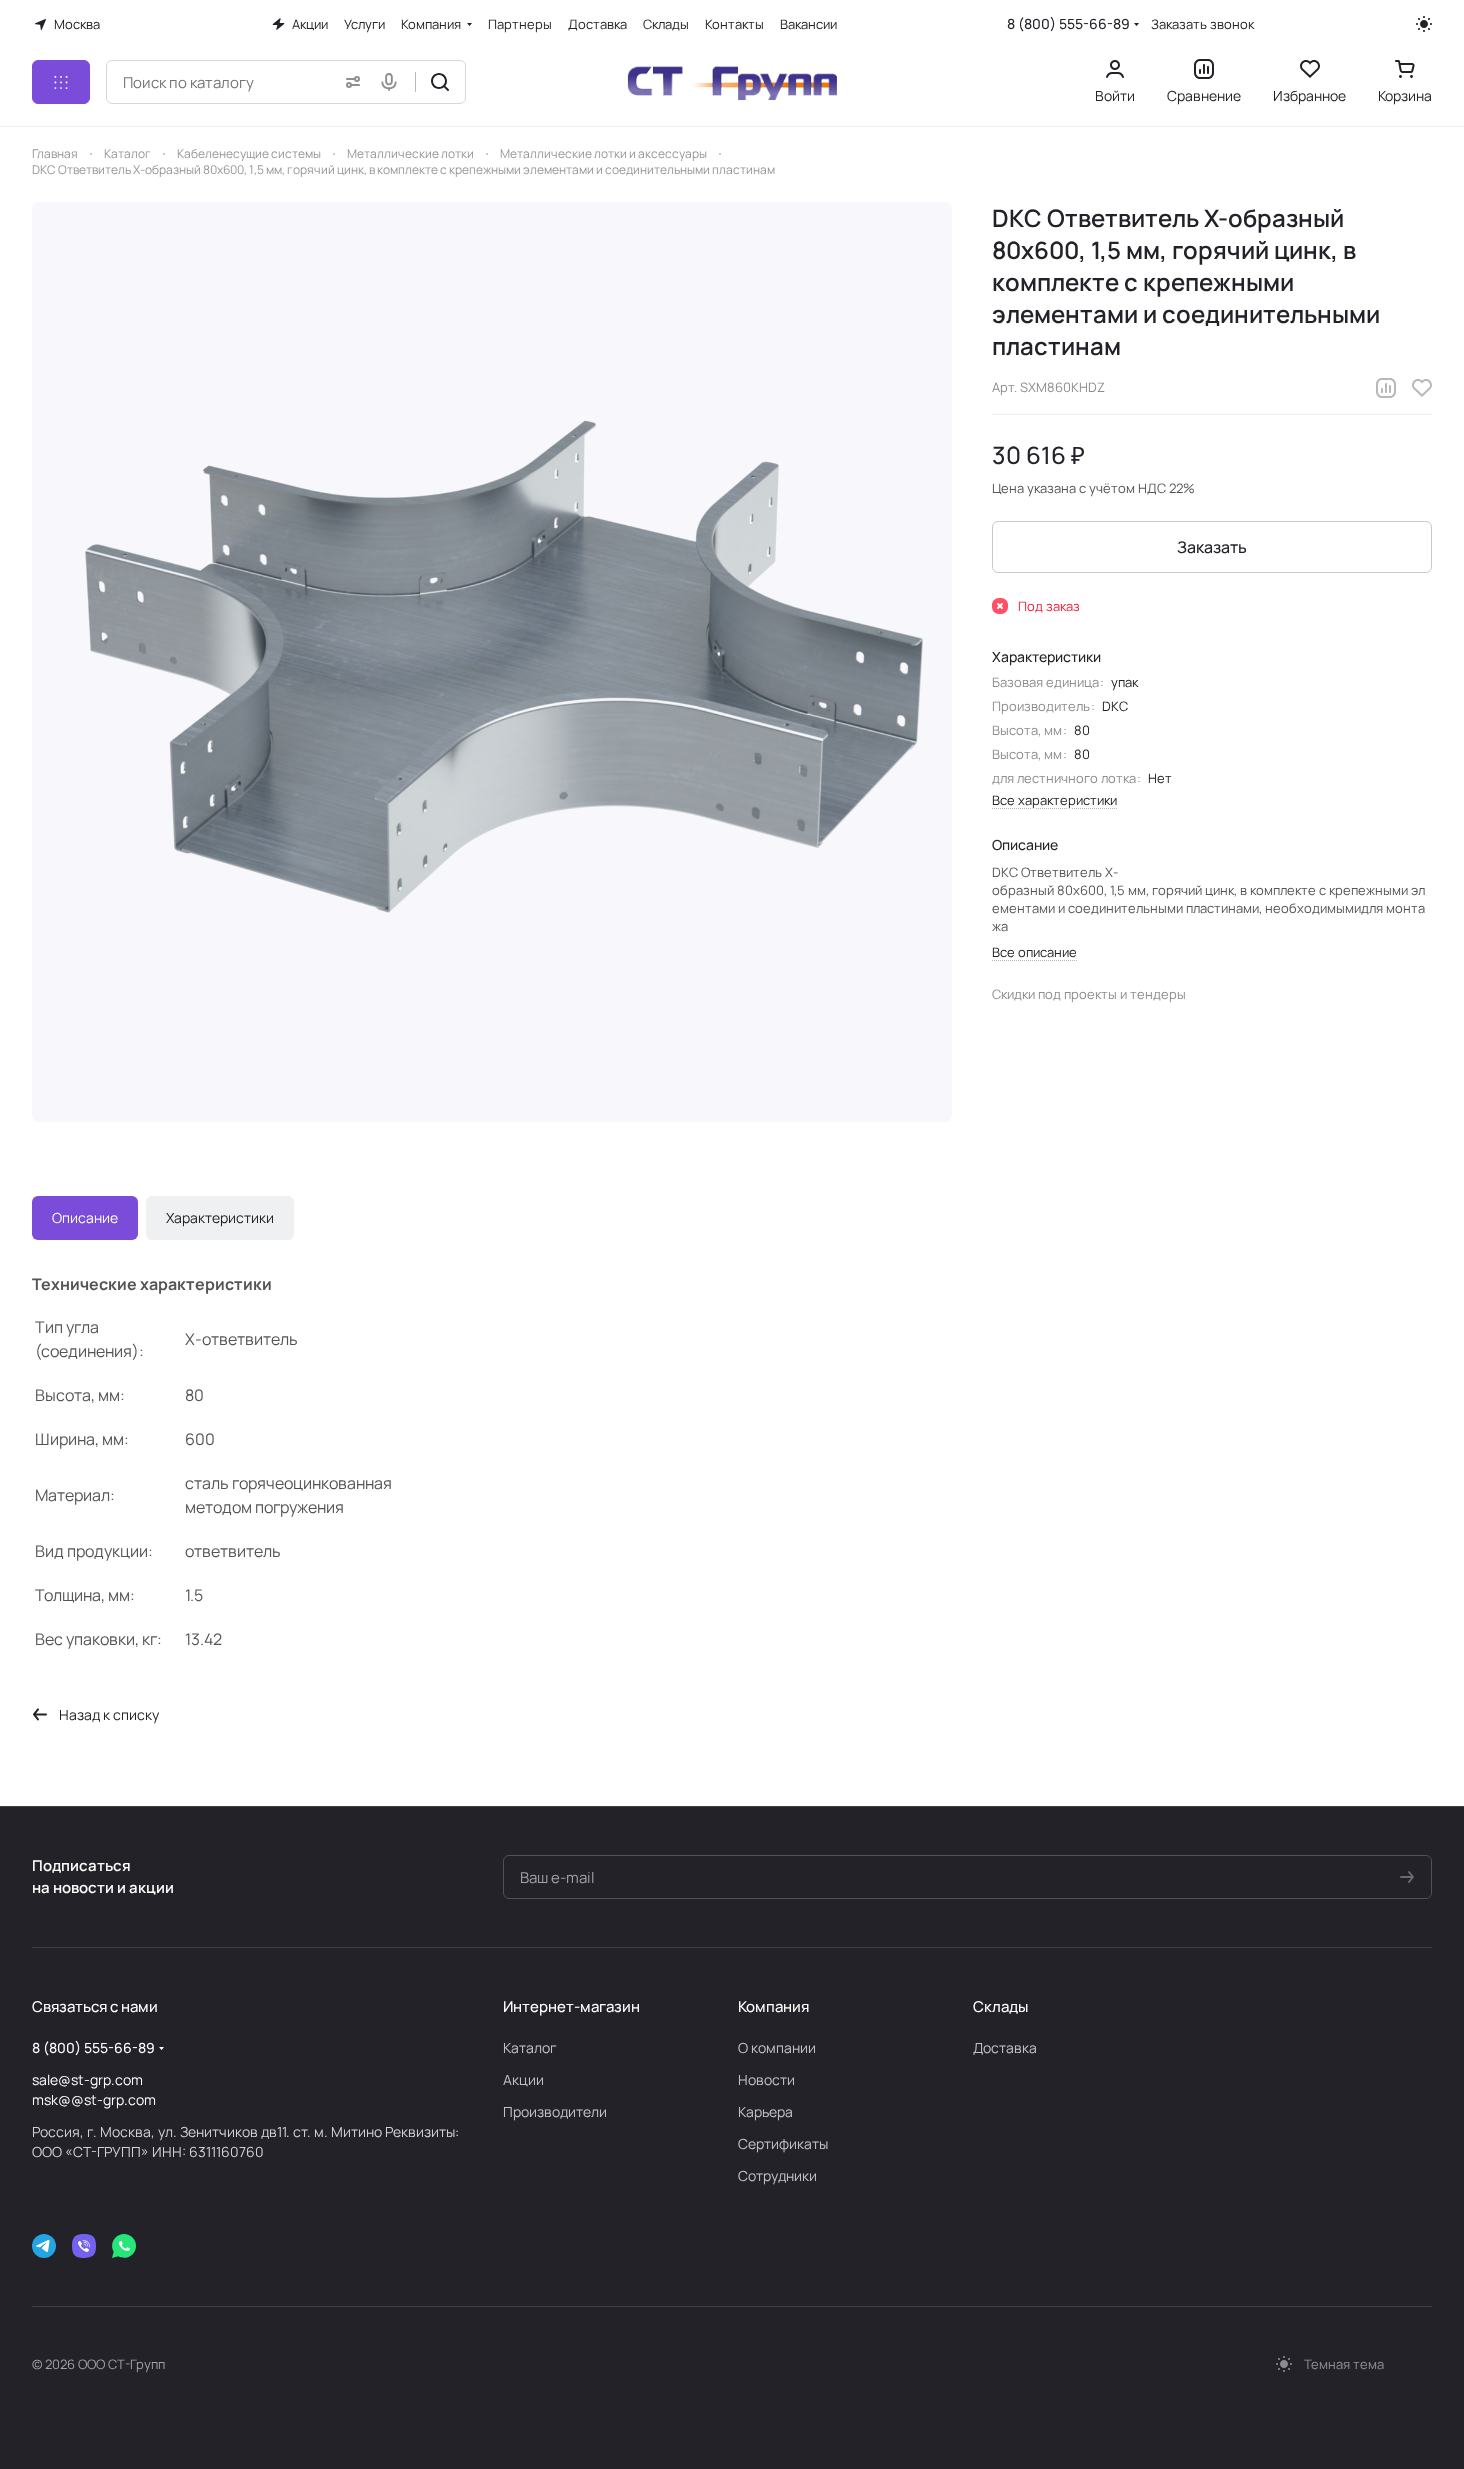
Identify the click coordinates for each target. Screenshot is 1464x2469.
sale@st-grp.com (87, 2079)
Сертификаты (783, 2143)
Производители (555, 2111)
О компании (777, 2047)
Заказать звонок (1202, 24)
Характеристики (220, 1217)
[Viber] (84, 2246)
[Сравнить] (1386, 388)
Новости (766, 2079)
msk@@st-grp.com (94, 2099)
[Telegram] (44, 2246)
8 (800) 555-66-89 (1068, 23)
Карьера (765, 2111)
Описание (85, 1217)
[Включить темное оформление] (1424, 24)
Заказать (1212, 547)
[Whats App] (124, 2246)
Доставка (1005, 2047)
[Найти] (440, 82)
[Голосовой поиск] (393, 82)
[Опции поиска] (349, 82)
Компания (773, 2006)
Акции (523, 2079)
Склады (1000, 2006)
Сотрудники (777, 2175)
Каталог (530, 2047)
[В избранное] (1422, 388)
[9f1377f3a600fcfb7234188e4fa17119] (492, 662)
